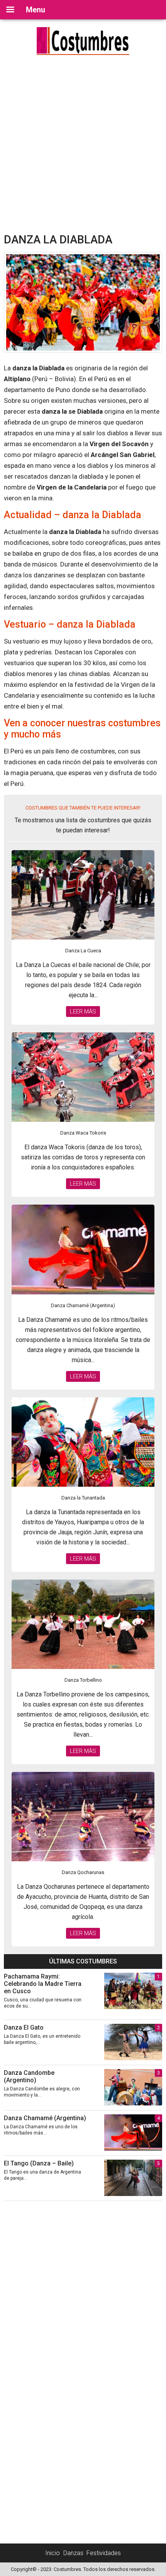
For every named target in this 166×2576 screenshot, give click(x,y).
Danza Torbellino (83, 1680)
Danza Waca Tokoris (83, 1133)
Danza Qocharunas (83, 1872)
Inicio (53, 2553)
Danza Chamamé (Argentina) (83, 1305)
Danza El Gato (24, 2027)
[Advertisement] (83, 146)
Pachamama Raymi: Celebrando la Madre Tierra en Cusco (43, 1984)
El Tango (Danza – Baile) (39, 2163)
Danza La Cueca (83, 951)
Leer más (83, 1012)
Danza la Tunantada (83, 1498)
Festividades (104, 2553)
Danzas (73, 2553)
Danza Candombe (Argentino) (29, 2076)
